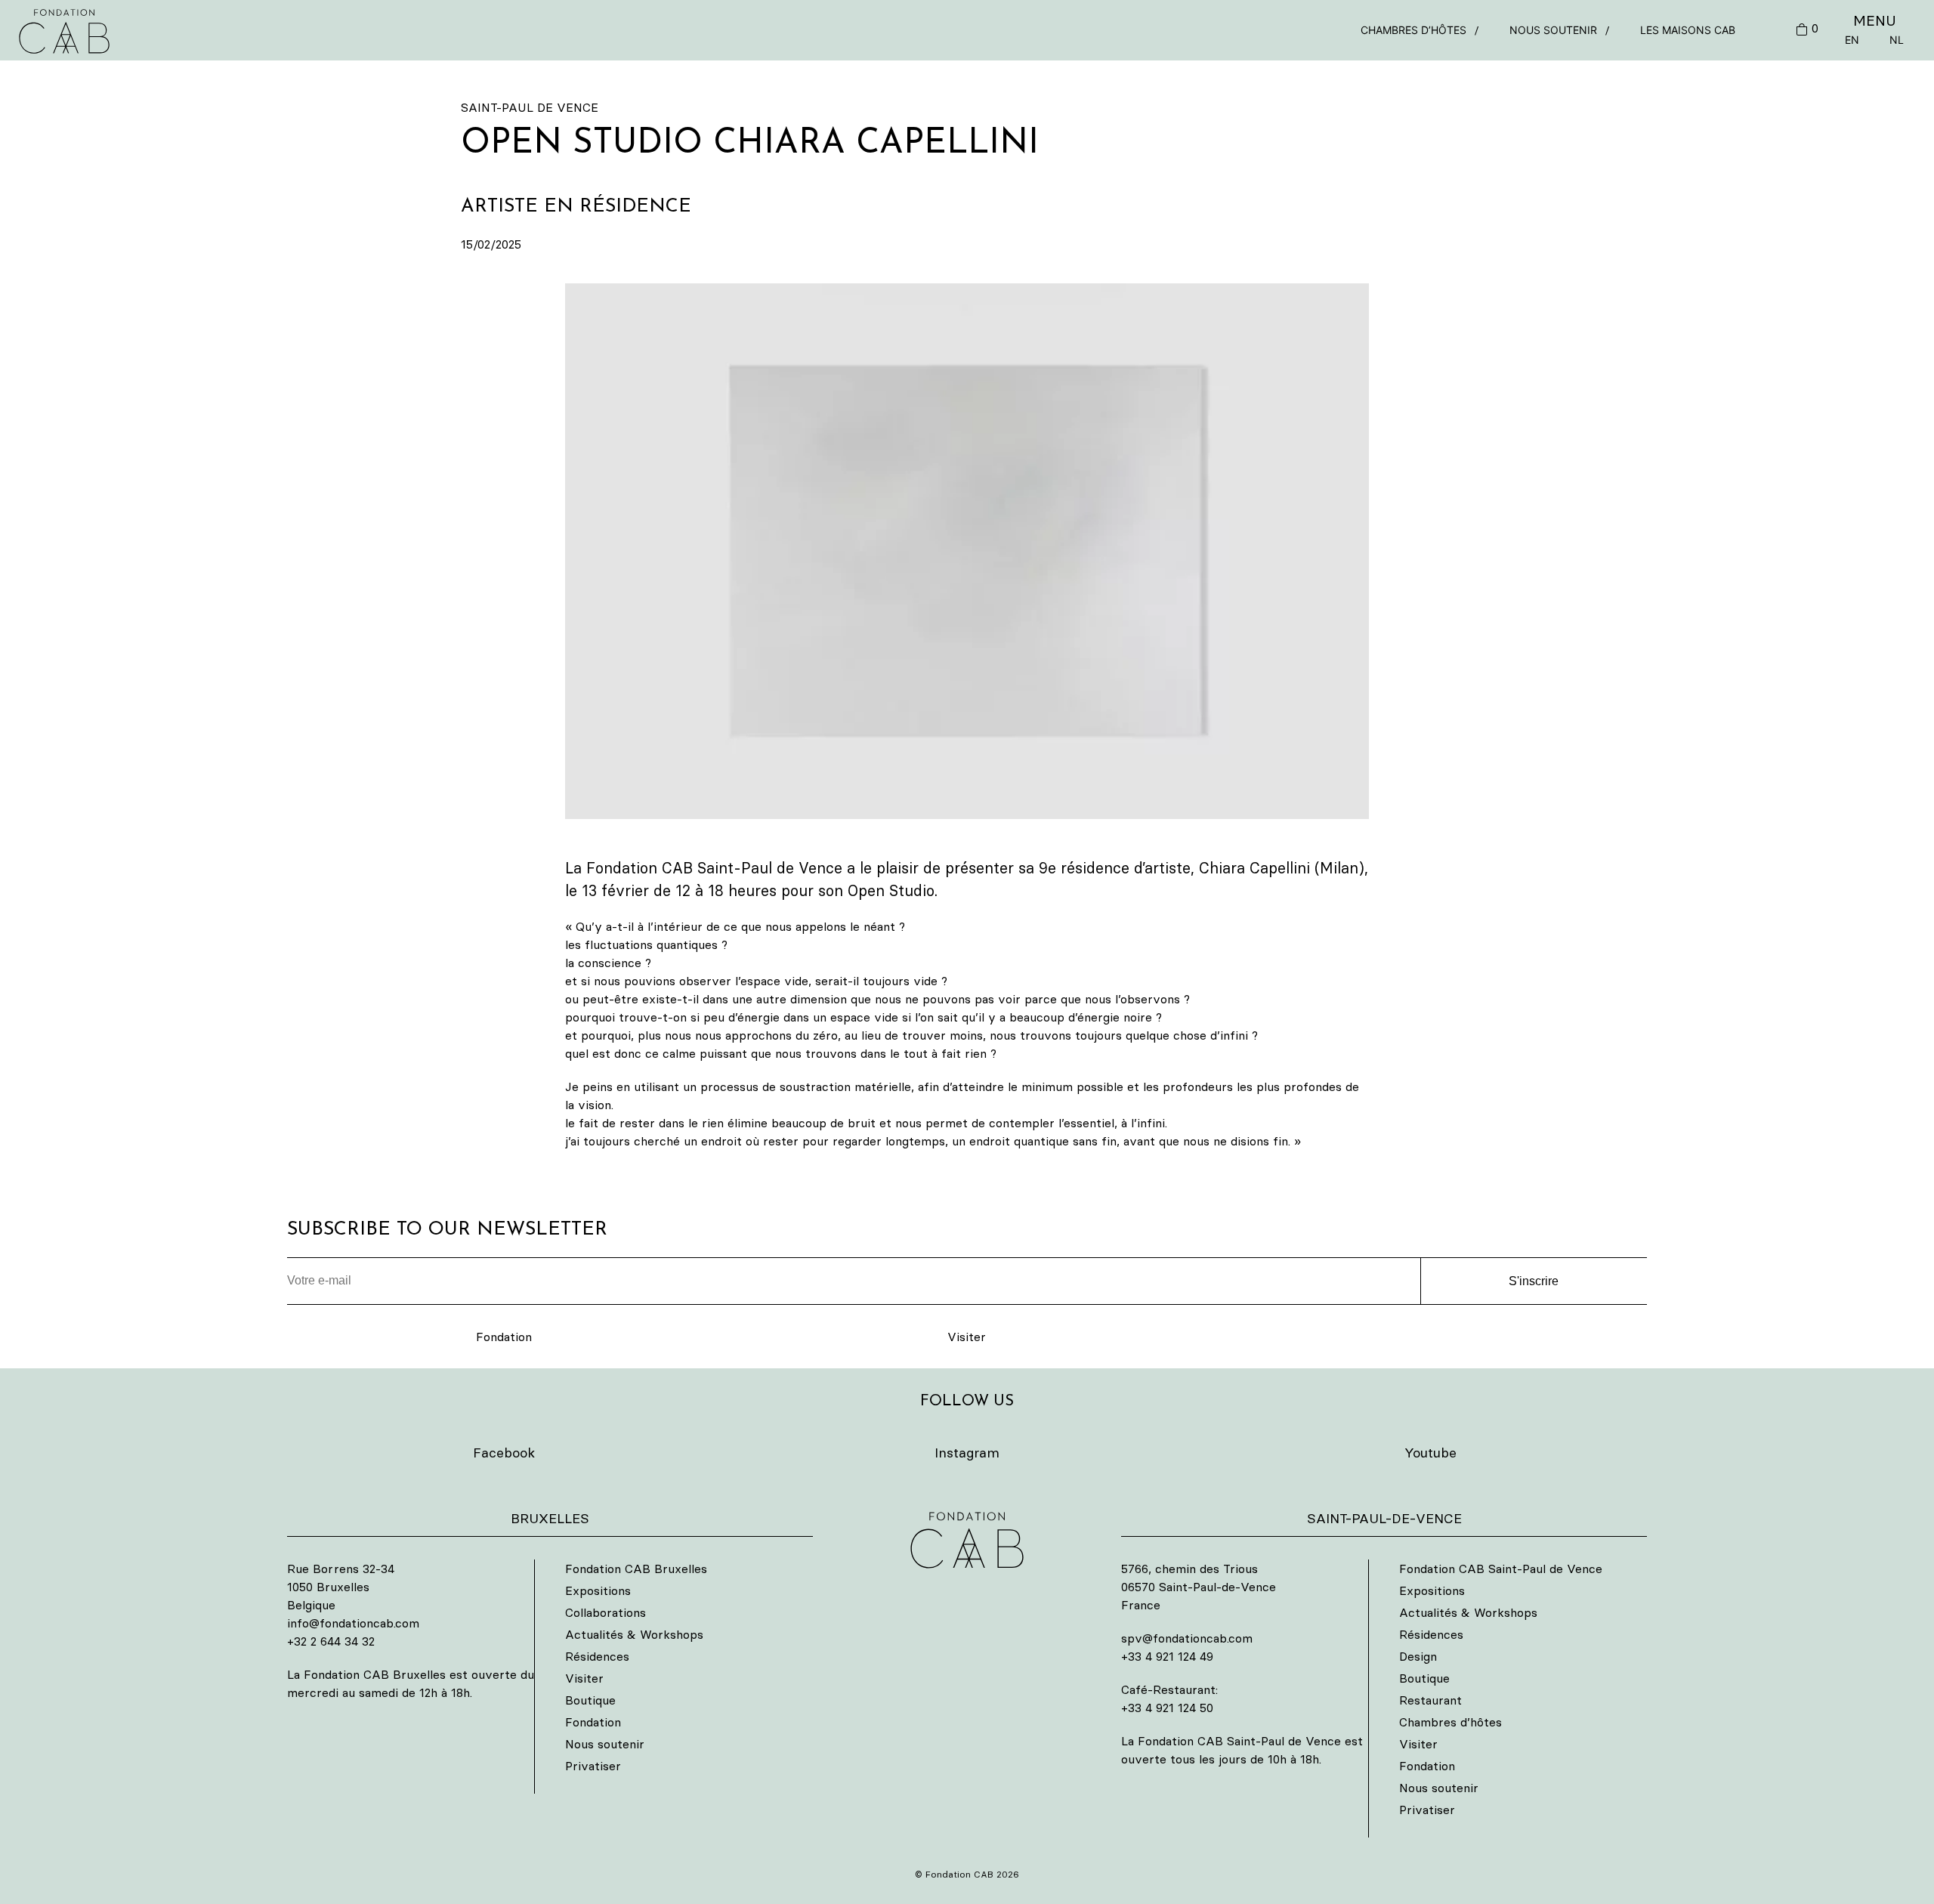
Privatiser (593, 1766)
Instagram (967, 1453)
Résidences (597, 1656)
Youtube (1430, 1453)
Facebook (504, 1453)
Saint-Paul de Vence (530, 107)
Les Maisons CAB (1688, 30)
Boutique (590, 1700)
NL (1897, 40)
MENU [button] (1875, 20)
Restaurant (1430, 1700)
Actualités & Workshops (634, 1634)
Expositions (598, 1590)
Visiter (967, 1337)
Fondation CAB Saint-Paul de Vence (1501, 1569)
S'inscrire (1534, 1281)
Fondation (504, 1337)
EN (1852, 40)
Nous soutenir (1553, 30)
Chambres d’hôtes (1413, 30)
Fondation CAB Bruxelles (636, 1569)
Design (1418, 1656)
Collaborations (606, 1612)
